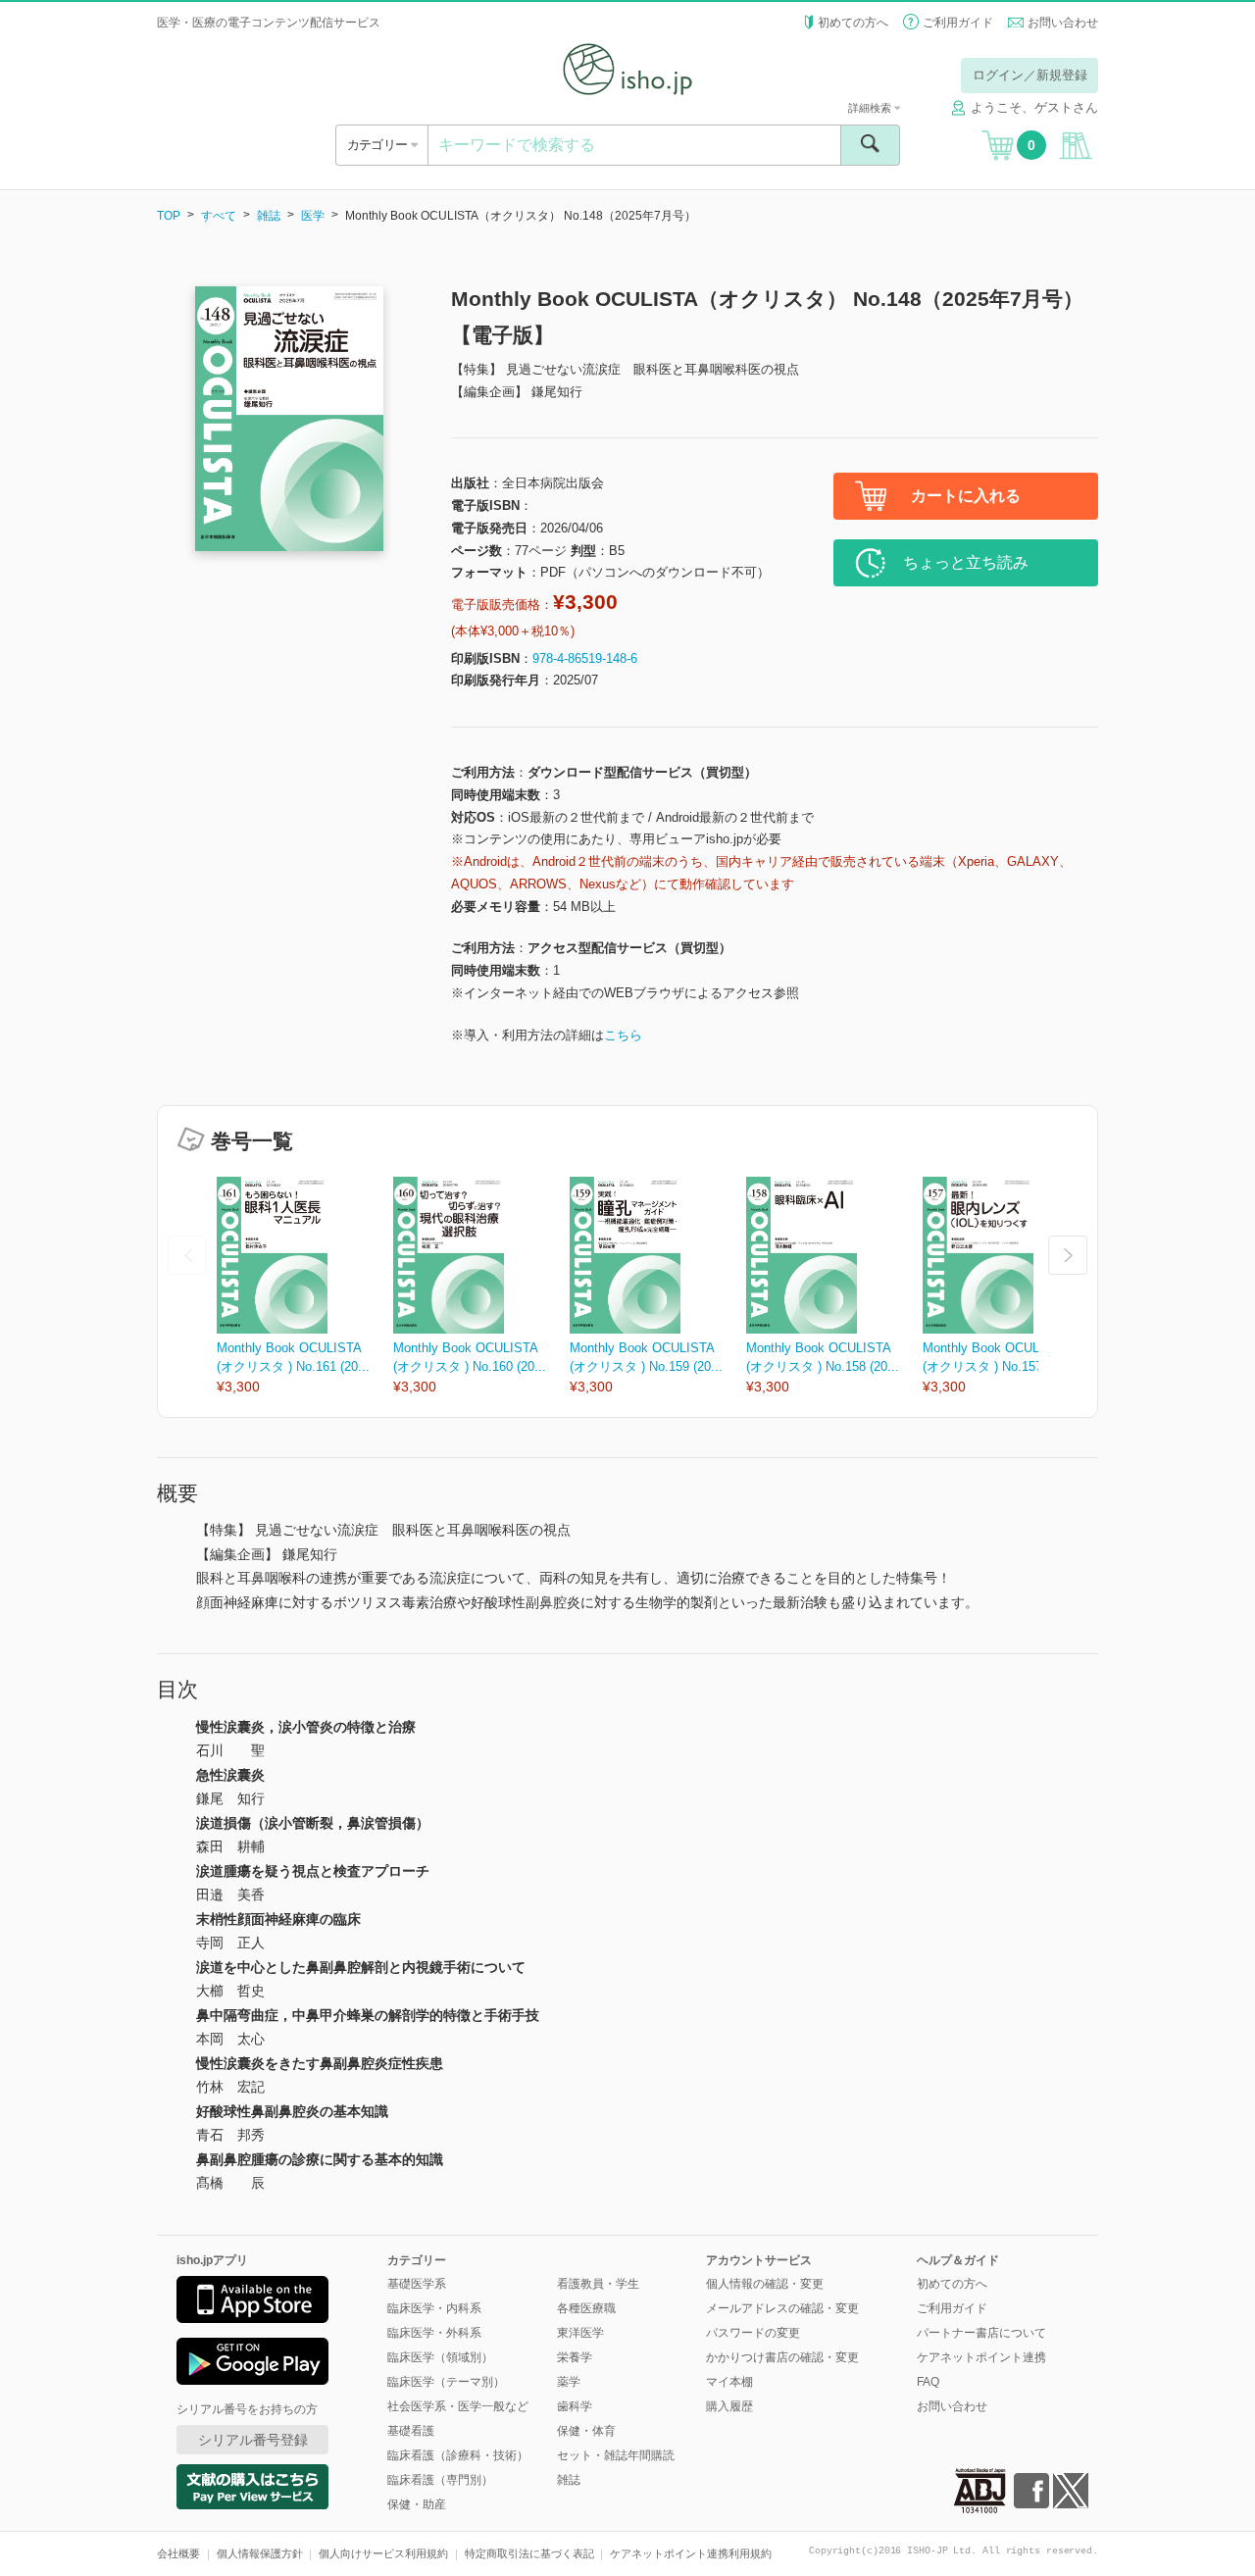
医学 (313, 216)
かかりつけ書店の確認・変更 (782, 2357)
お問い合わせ (1063, 23)
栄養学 (575, 2357)
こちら (623, 1035)
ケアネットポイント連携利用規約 (691, 2553)
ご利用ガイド (958, 23)
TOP (169, 216)
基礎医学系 (417, 2284)
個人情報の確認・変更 (765, 2284)
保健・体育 (586, 2431)
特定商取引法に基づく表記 (529, 2553)
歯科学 (575, 2406)
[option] (305, 1287)
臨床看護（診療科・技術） (458, 2455)
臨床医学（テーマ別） (446, 2382)
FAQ (928, 2382)
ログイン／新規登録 (1030, 75)
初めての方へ (853, 23)
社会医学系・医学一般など (458, 2406)
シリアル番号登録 (253, 2440)
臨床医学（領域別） (440, 2357)
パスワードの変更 (753, 2333)
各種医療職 (586, 2308)
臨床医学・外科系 (434, 2333)
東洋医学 (580, 2333)
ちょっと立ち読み (966, 562)
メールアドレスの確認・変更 (782, 2308)
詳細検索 (871, 108)
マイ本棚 (729, 2382)
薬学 (569, 2382)
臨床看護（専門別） (440, 2480)
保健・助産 (417, 2504)
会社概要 (178, 2553)
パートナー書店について (981, 2333)
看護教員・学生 (598, 2284)
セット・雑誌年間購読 (616, 2455)
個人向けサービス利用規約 (383, 2553)
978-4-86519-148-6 (585, 658)
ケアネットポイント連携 (981, 2357)
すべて (219, 216)
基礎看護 (411, 2431)
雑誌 (269, 216)
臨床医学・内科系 (434, 2308)
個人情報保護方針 (260, 2553)
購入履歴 (729, 2406)
